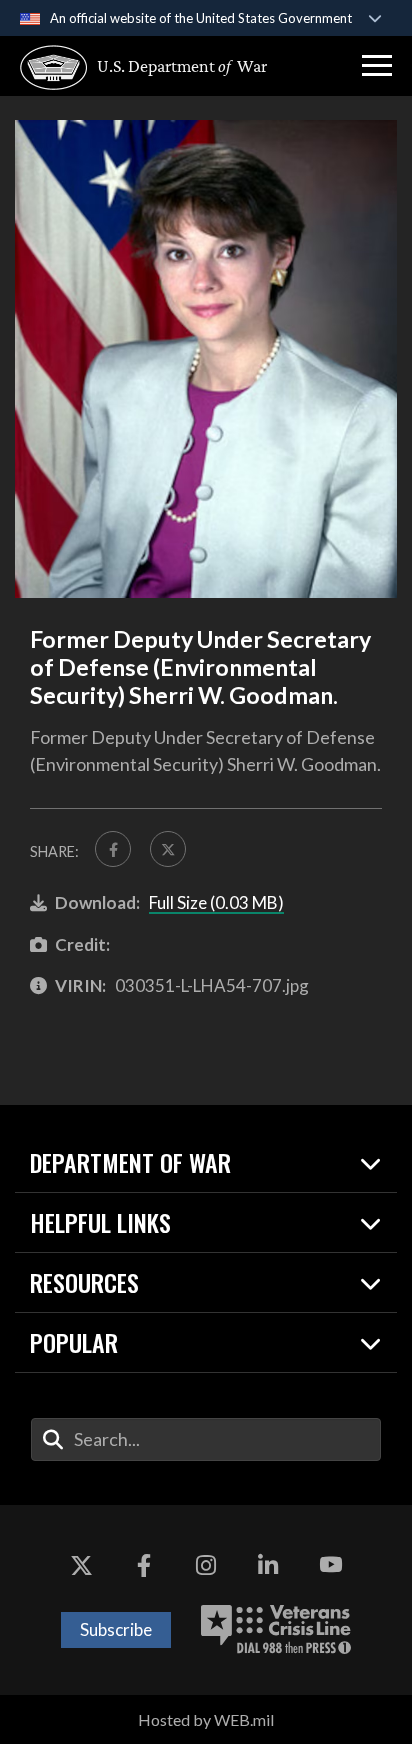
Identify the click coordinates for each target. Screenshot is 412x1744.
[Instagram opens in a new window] (206, 1565)
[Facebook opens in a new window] (144, 1565)
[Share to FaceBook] (113, 849)
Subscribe (116, 1629)
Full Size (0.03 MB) (216, 902)
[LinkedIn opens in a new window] (268, 1565)
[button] (377, 66)
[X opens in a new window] (81, 1565)
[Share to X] (168, 849)
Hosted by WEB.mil (206, 1719)
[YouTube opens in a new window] (331, 1565)
